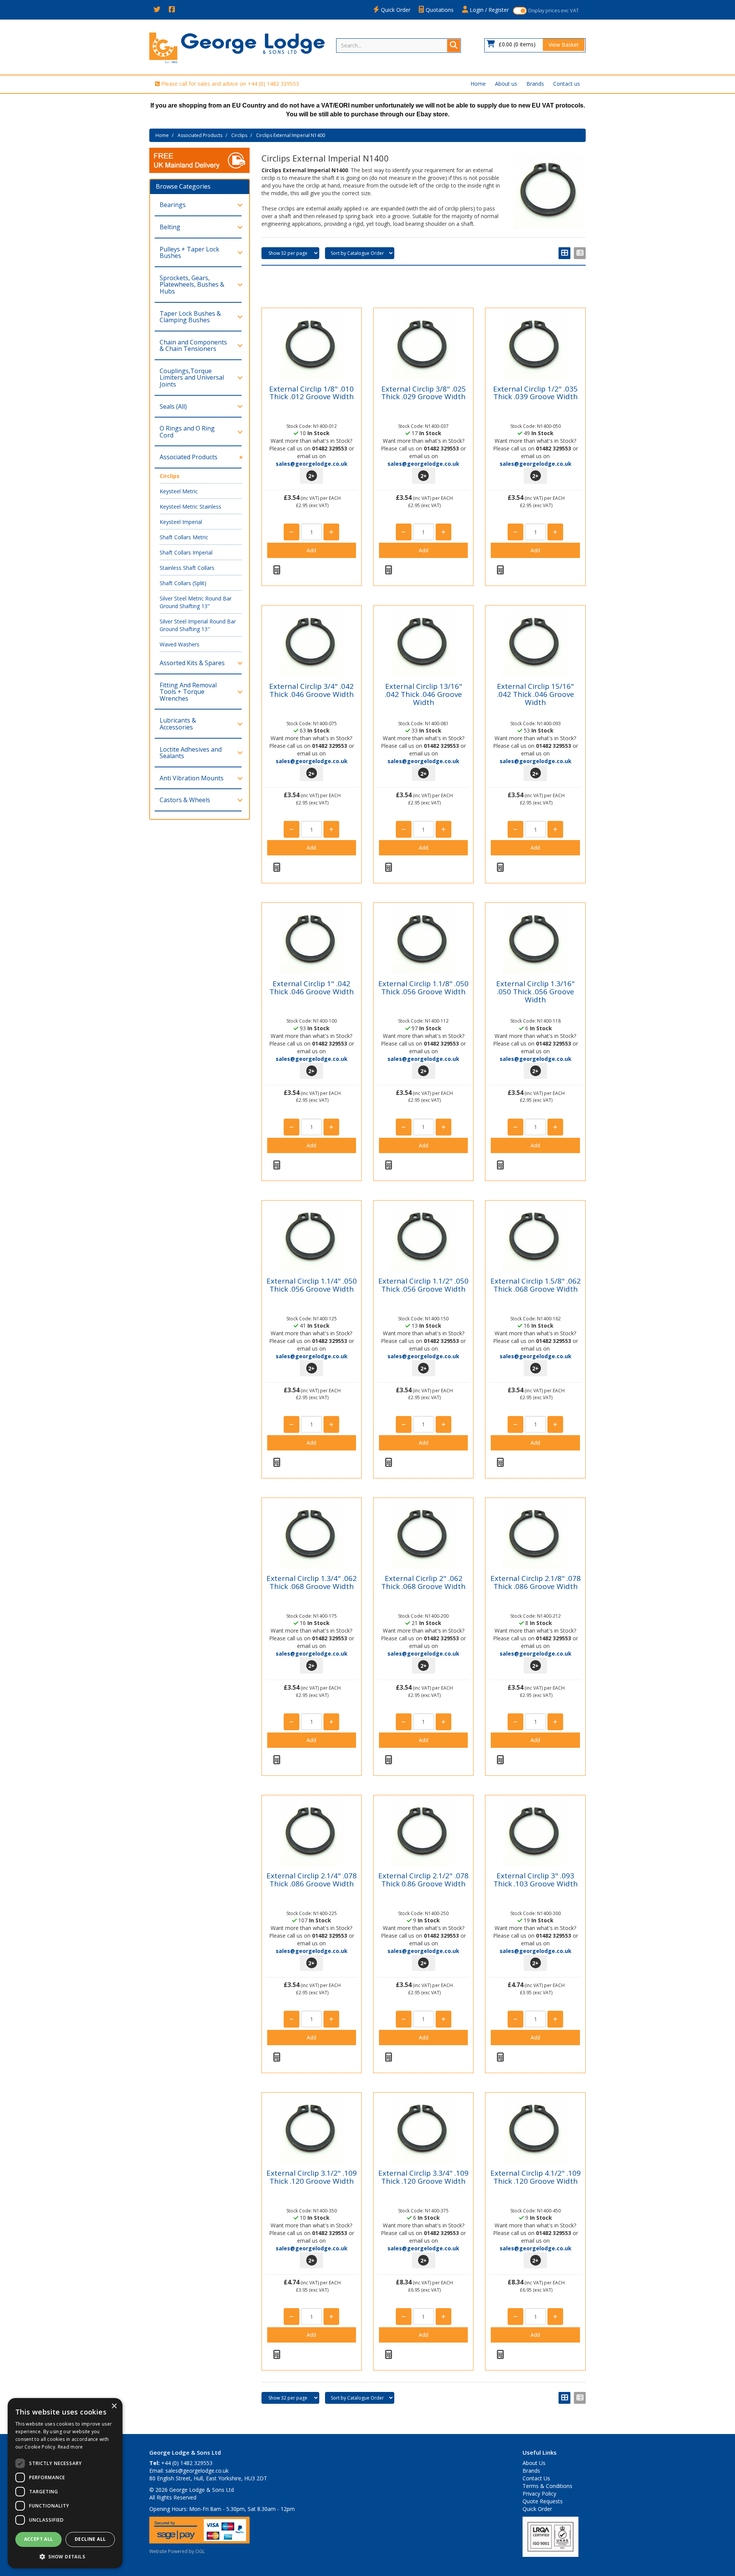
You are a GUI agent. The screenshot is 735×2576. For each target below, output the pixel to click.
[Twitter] (157, 10)
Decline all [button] (90, 2539)
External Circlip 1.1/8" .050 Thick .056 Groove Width (423, 988)
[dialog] (65, 2483)
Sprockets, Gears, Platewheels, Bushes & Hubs (192, 285)
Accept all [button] (39, 2539)
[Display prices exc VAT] (520, 11)
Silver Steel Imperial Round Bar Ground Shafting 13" (198, 625)
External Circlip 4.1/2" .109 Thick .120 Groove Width (536, 2177)
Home (478, 84)
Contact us (567, 84)
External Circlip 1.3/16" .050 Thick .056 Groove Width (535, 992)
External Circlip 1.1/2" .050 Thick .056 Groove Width (423, 1285)
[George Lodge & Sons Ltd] (237, 47)
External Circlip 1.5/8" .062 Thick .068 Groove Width (536, 1285)
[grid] (564, 253)
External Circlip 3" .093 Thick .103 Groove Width (536, 1880)
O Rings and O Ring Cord (187, 432)
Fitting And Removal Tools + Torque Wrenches (188, 692)
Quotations (439, 10)
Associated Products (200, 135)
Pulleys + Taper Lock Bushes (189, 253)
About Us (534, 2463)
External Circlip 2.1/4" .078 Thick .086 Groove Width (312, 1880)
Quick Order (395, 10)
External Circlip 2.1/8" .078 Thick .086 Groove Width (536, 1582)
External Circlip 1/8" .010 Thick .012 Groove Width (311, 393)
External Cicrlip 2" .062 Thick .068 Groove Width (423, 1582)
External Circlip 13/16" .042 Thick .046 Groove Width (423, 694)
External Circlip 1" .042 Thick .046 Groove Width (312, 988)
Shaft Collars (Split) (183, 583)
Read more (70, 2447)
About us (506, 84)
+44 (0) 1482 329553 (273, 84)
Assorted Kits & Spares (192, 663)
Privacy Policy (539, 2494)
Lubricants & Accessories (178, 724)
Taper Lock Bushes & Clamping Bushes (190, 317)
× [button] (114, 2406)
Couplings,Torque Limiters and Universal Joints (192, 378)
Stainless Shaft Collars (187, 568)
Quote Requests (543, 2501)
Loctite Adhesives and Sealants (191, 753)
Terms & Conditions (547, 2486)
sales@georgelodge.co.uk (312, 464)
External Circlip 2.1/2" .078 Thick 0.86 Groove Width (423, 1880)
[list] (580, 253)
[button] (65, 2556)
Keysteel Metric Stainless (190, 507)
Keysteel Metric (179, 491)
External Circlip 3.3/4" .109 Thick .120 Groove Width (423, 2177)
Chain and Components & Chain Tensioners (193, 346)
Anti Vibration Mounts (192, 778)
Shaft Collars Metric (184, 537)
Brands (535, 84)
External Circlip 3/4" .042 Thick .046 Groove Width (311, 690)
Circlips (239, 135)
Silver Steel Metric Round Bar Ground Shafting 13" (196, 602)
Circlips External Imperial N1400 (291, 135)
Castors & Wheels (185, 800)
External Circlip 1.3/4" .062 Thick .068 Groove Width (312, 1582)
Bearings (173, 205)
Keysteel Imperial (181, 522)
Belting (170, 227)
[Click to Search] (454, 46)
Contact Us (536, 2478)
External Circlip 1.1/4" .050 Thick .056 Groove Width (312, 1285)
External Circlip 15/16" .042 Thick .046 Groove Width (536, 694)
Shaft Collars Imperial (186, 552)
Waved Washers (180, 644)
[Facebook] (172, 10)
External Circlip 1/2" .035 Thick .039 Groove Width (535, 393)
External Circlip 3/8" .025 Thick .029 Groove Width (424, 393)
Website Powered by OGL (177, 2551)
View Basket (564, 45)
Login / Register (488, 10)
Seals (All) (173, 406)
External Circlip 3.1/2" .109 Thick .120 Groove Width (312, 2177)
